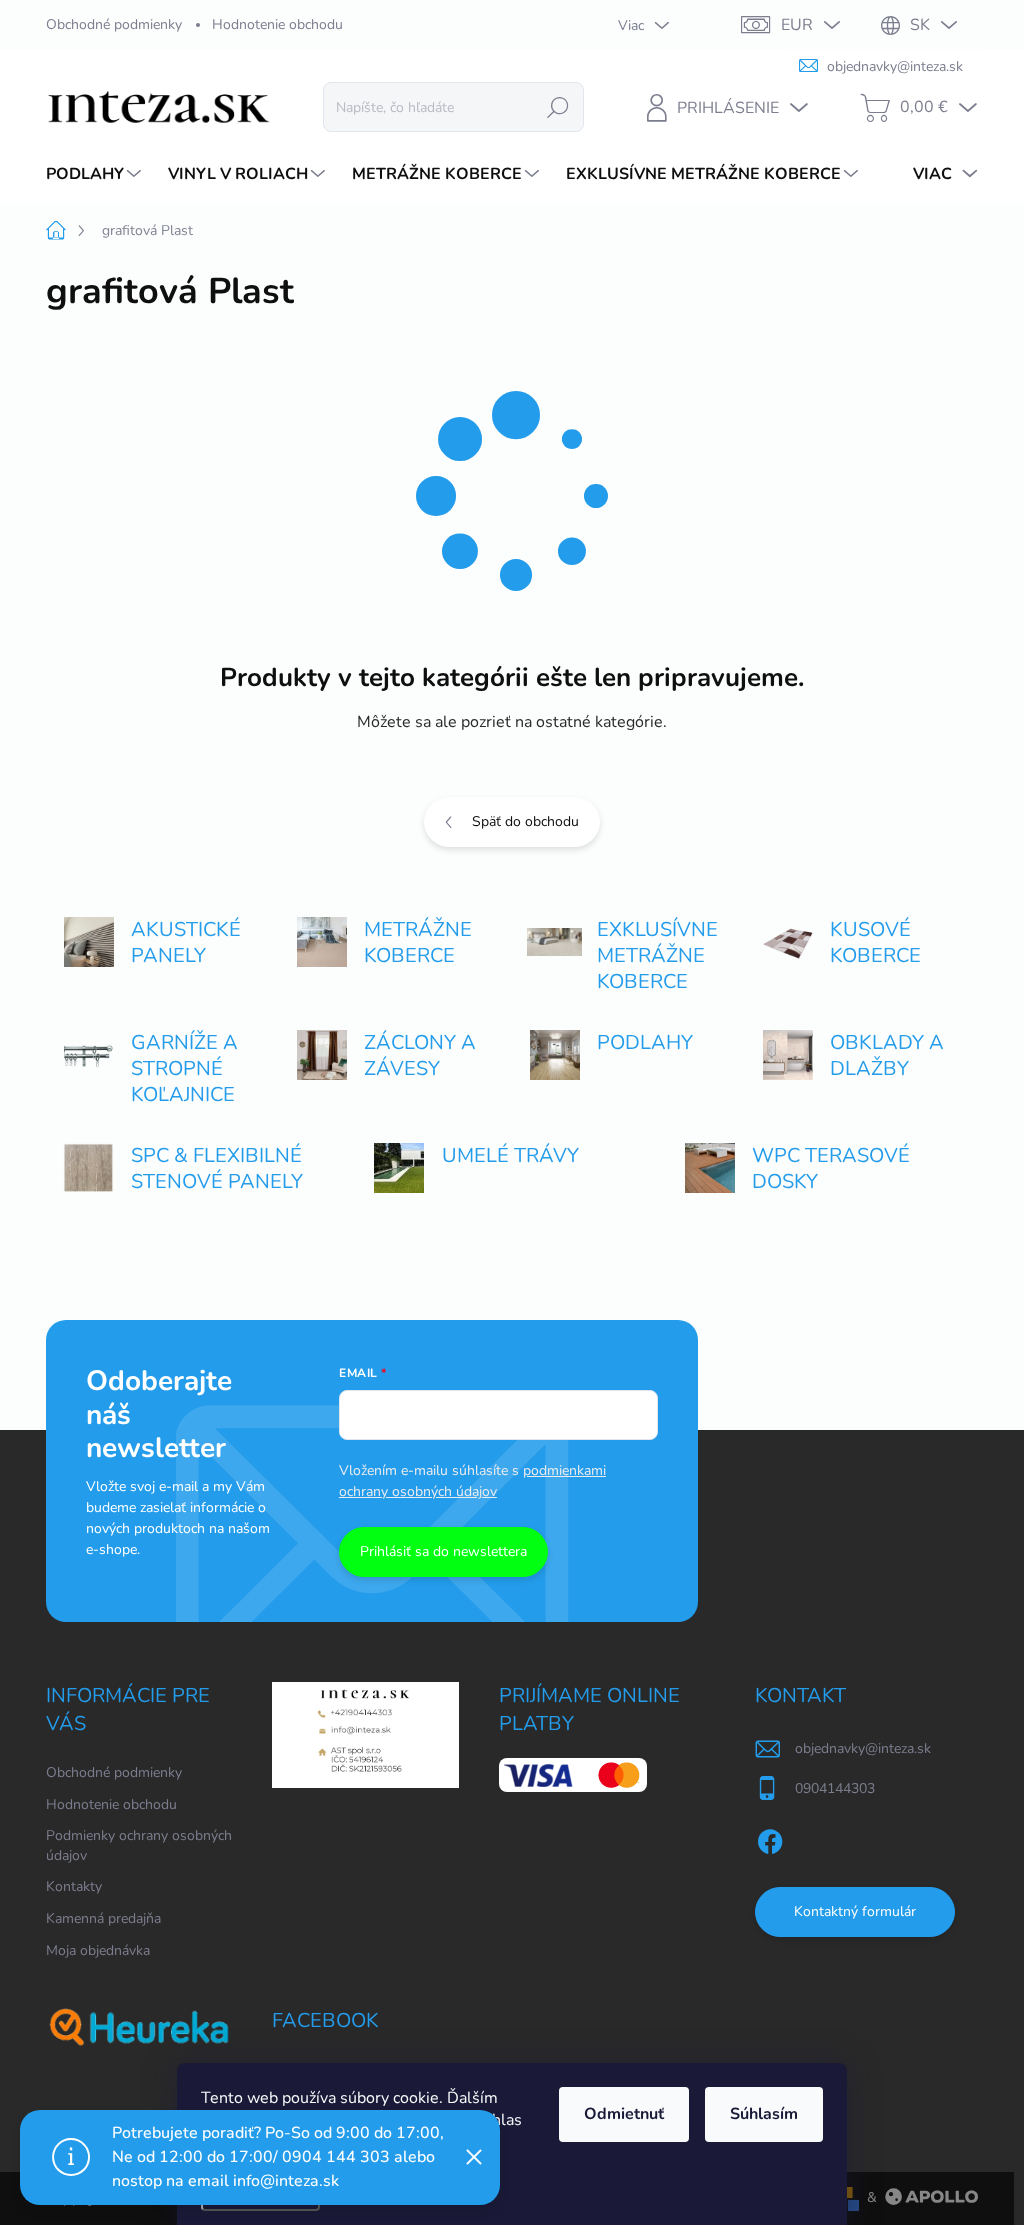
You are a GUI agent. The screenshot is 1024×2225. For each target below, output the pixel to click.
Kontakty (74, 1886)
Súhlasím (764, 2114)
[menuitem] (96, 174)
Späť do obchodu (525, 821)
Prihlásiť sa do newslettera (443, 1551)
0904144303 (835, 1788)
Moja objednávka (98, 1950)
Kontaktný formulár (855, 1911)
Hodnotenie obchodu (277, 24)
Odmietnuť (624, 2114)
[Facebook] (770, 1838)
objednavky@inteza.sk (863, 1748)
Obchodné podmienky (114, 24)
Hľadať (558, 106)
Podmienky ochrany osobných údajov (139, 1845)
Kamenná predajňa (103, 1918)
